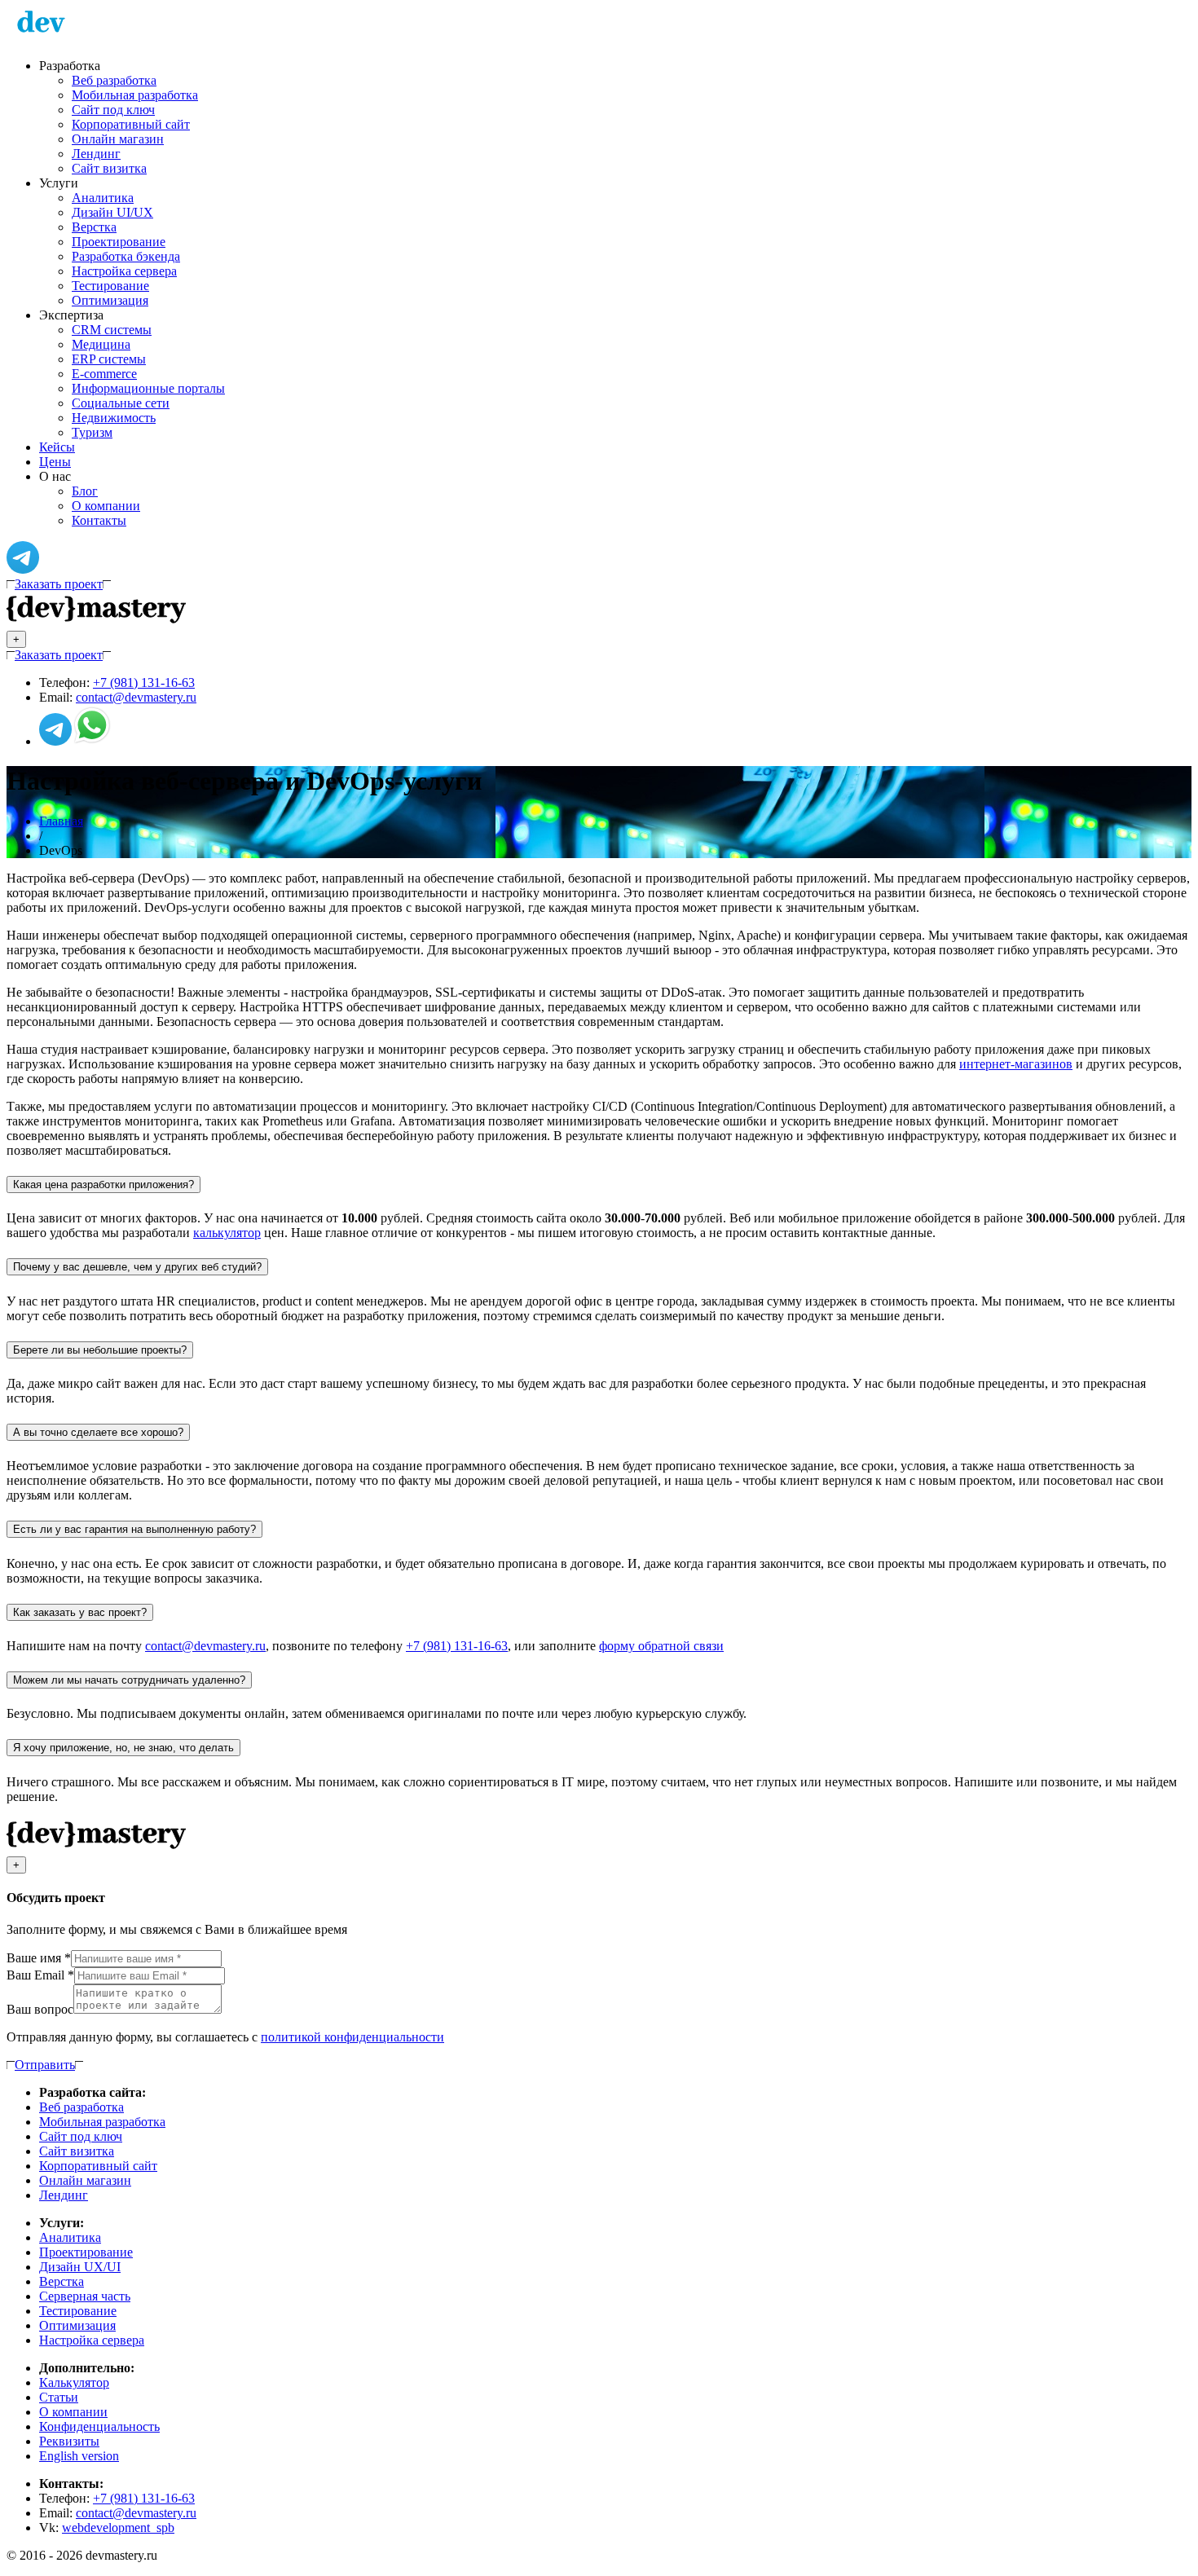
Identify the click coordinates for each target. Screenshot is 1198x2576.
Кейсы (57, 447)
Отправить (45, 2065)
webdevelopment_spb (118, 2528)
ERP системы (109, 359)
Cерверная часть (85, 2296)
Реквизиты (69, 2441)
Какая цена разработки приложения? (104, 1185)
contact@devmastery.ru (136, 697)
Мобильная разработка (135, 95)
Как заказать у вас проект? (80, 1612)
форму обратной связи (661, 1646)
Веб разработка (114, 80)
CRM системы (112, 330)
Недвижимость (114, 418)
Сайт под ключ (113, 110)
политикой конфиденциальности (352, 2037)
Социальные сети (121, 403)
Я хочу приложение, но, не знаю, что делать (123, 1748)
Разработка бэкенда (126, 256)
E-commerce (104, 374)
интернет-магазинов (1016, 1064)
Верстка (94, 227)
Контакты (99, 520)
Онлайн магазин (118, 139)
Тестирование (110, 286)
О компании (106, 506)
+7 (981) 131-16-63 (144, 683)
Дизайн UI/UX (112, 212)
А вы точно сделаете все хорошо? (98, 1432)
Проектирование (119, 242)
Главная (61, 821)
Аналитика (103, 198)
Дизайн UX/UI (80, 2267)
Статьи (59, 2397)
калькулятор (227, 1233)
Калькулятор (74, 2382)
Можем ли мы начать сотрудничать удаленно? (129, 1680)
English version (79, 2456)
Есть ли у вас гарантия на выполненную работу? (134, 1529)
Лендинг (96, 154)
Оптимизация (110, 300)
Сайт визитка (109, 168)
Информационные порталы (148, 388)
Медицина (101, 344)
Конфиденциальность (99, 2426)
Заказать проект (59, 584)
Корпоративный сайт (131, 124)
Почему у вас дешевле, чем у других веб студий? (137, 1267)
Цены (55, 462)
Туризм (92, 432)
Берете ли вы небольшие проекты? (100, 1350)
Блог (85, 491)
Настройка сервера (124, 271)
